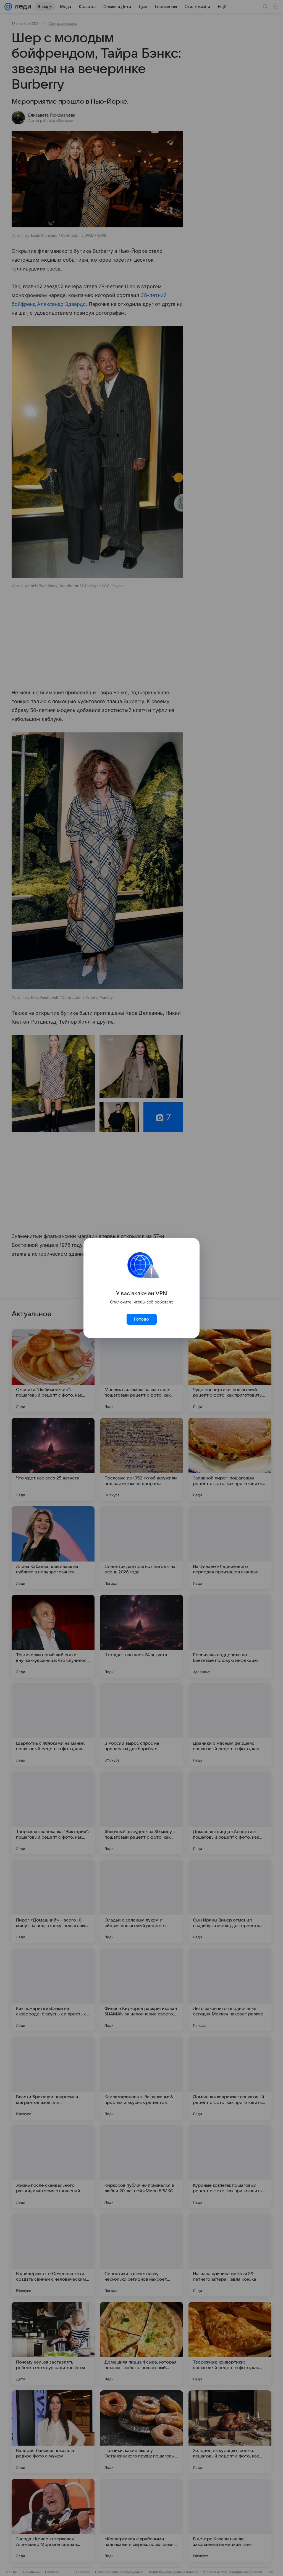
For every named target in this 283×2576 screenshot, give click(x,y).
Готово (141, 1319)
